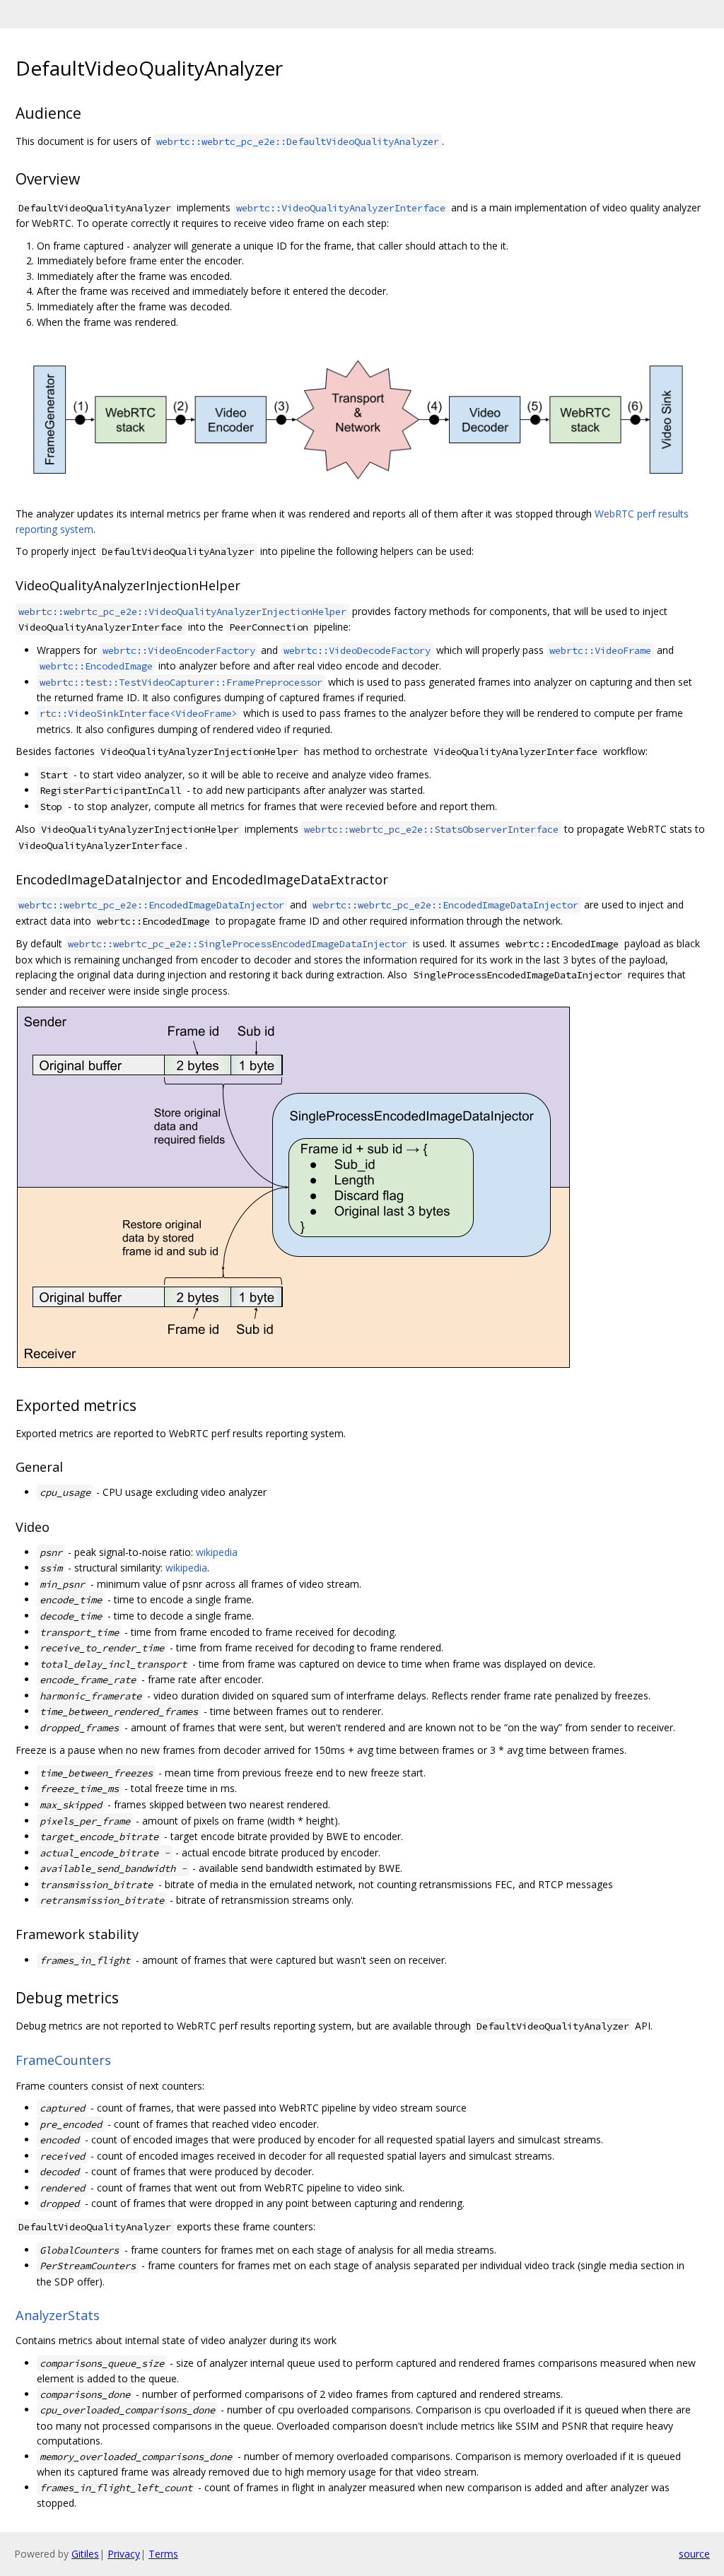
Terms (163, 2554)
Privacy (124, 2554)
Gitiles (85, 2554)
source (694, 2554)
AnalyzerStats (58, 2315)
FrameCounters (63, 2060)
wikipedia (217, 1552)
